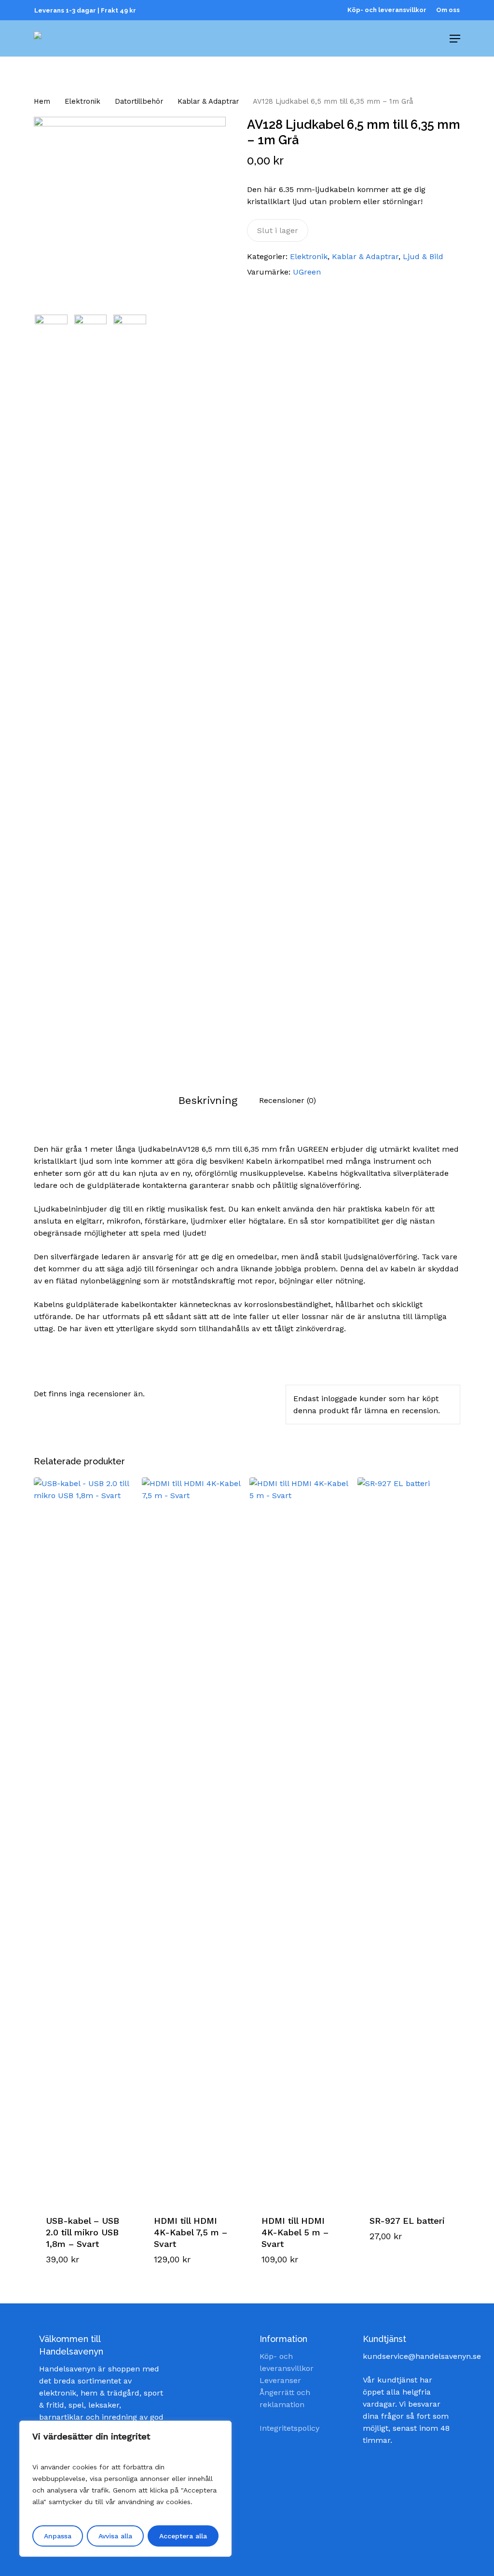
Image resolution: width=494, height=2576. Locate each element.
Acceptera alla (183, 2536)
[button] (84, 2249)
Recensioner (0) (288, 1100)
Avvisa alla (115, 2536)
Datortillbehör (139, 101)
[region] (125, 2489)
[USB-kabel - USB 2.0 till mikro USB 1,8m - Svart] (85, 1839)
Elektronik (82, 101)
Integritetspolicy (289, 2428)
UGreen (307, 272)
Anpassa (58, 2536)
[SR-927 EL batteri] (409, 1839)
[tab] (208, 1100)
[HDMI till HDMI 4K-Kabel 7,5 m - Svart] (193, 1839)
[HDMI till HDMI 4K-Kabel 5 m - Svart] (301, 1839)
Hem (42, 101)
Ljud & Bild (423, 256)
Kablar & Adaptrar (208, 101)
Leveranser (280, 2380)
